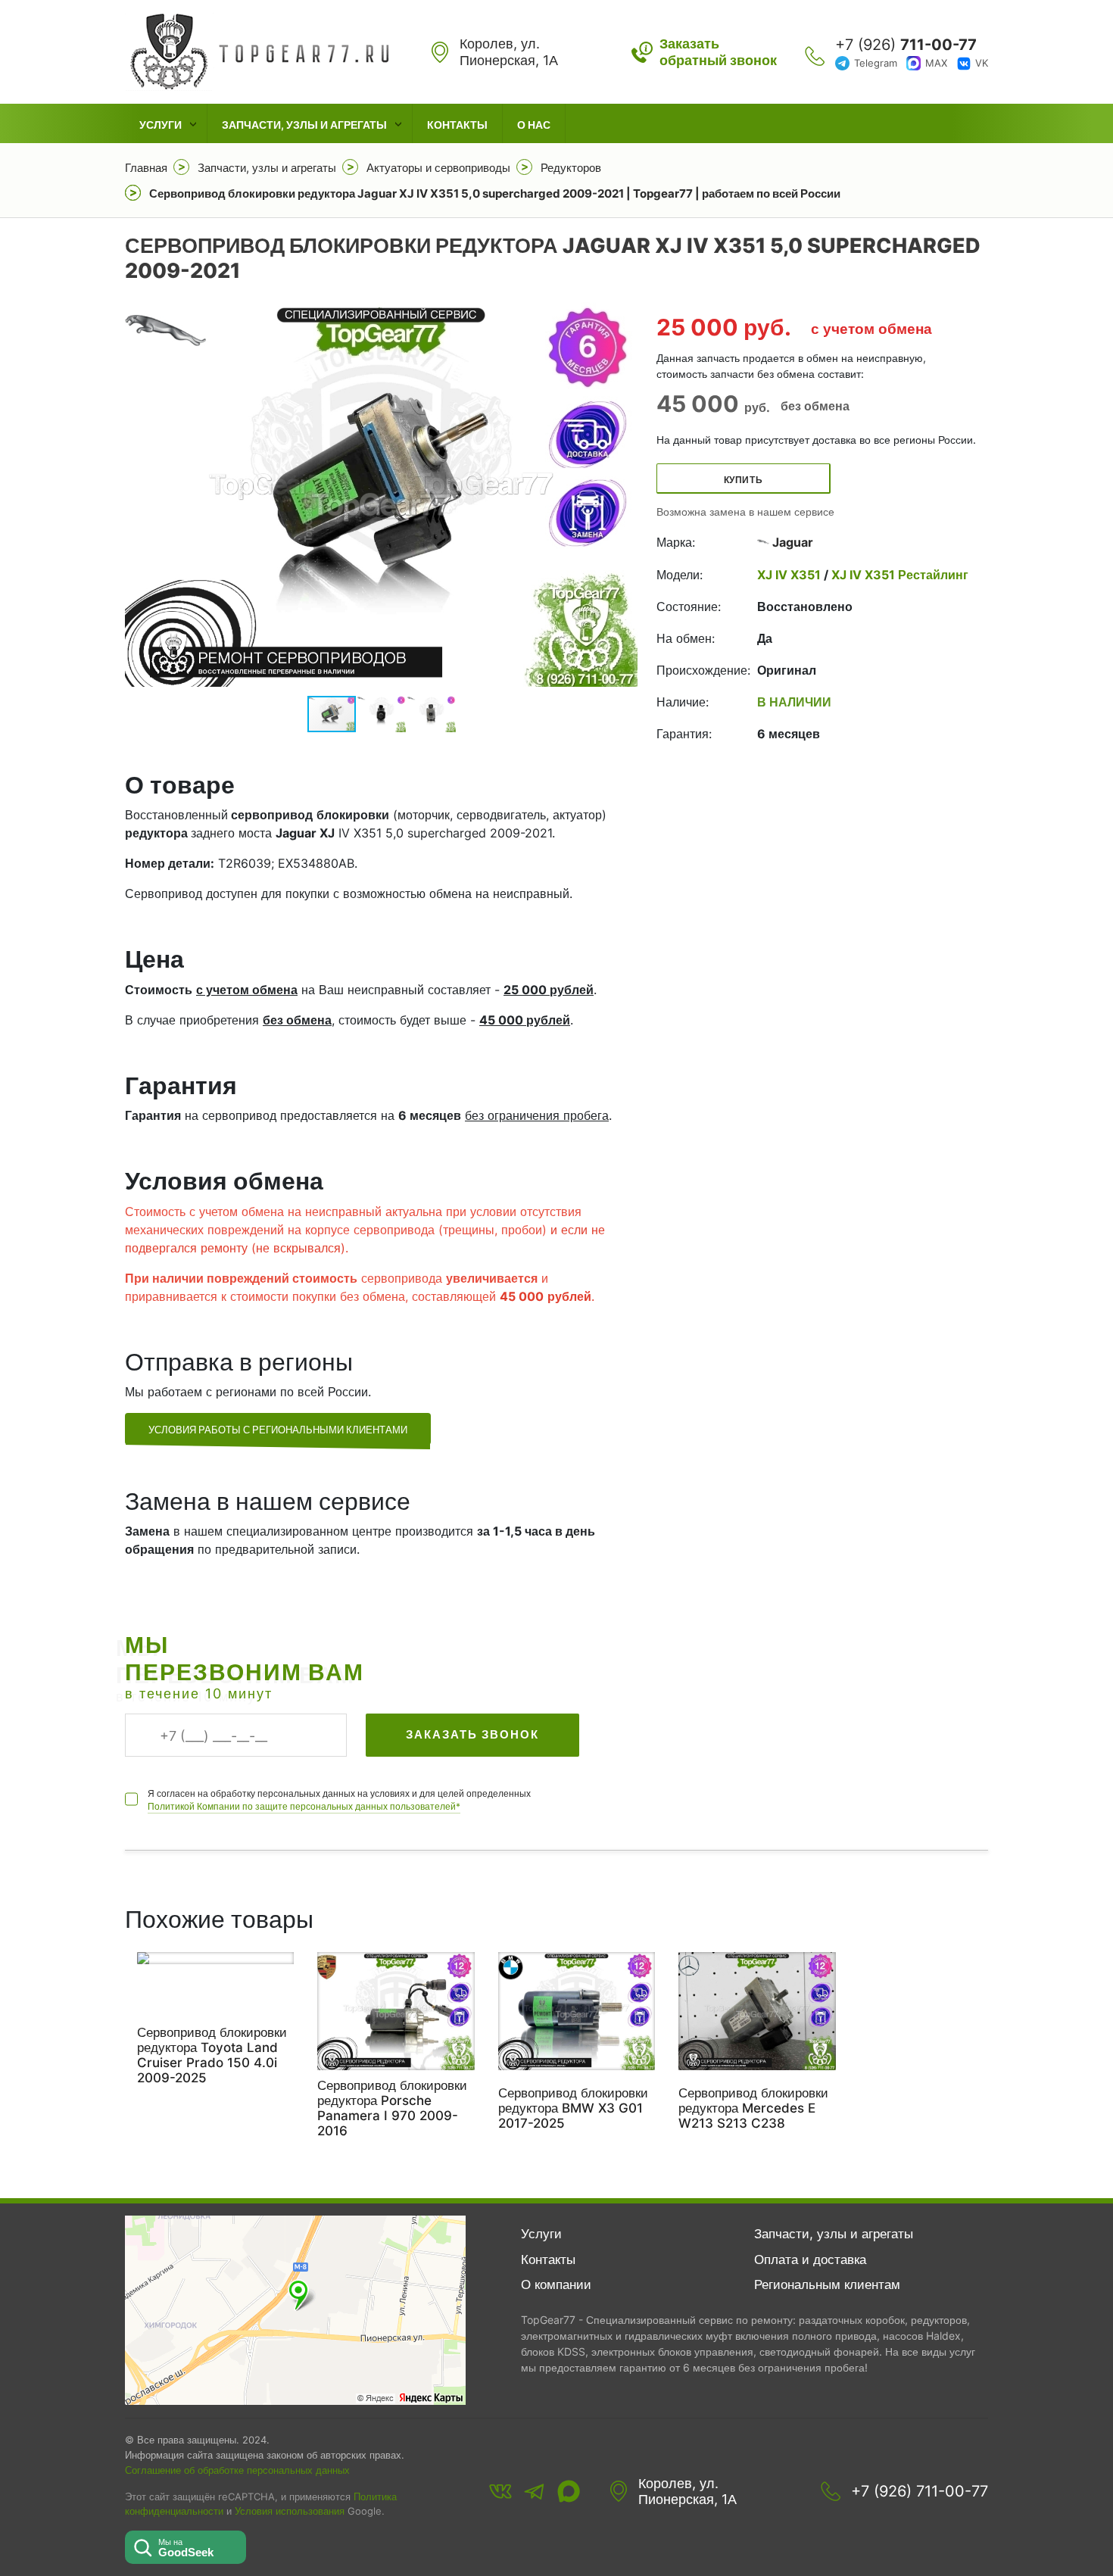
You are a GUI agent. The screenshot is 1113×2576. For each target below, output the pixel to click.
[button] (624, 494)
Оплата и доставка (810, 2259)
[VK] (500, 2491)
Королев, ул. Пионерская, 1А (687, 2492)
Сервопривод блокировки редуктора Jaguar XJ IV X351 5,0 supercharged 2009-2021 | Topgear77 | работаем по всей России (495, 193)
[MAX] (569, 2491)
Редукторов (571, 168)
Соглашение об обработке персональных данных (237, 2470)
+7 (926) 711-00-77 (920, 2491)
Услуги (161, 125)
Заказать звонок (472, 1734)
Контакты (457, 125)
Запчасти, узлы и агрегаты (304, 125)
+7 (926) (906, 45)
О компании (556, 2284)
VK (982, 63)
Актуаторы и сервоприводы (438, 168)
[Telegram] (535, 2491)
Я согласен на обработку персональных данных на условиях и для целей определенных (339, 1800)
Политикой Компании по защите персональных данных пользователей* (304, 1806)
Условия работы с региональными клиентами (278, 1430)
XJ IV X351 (790, 575)
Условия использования (290, 2511)
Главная (146, 168)
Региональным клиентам (827, 2284)
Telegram (876, 63)
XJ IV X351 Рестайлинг (898, 575)
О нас (534, 125)
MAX (936, 63)
